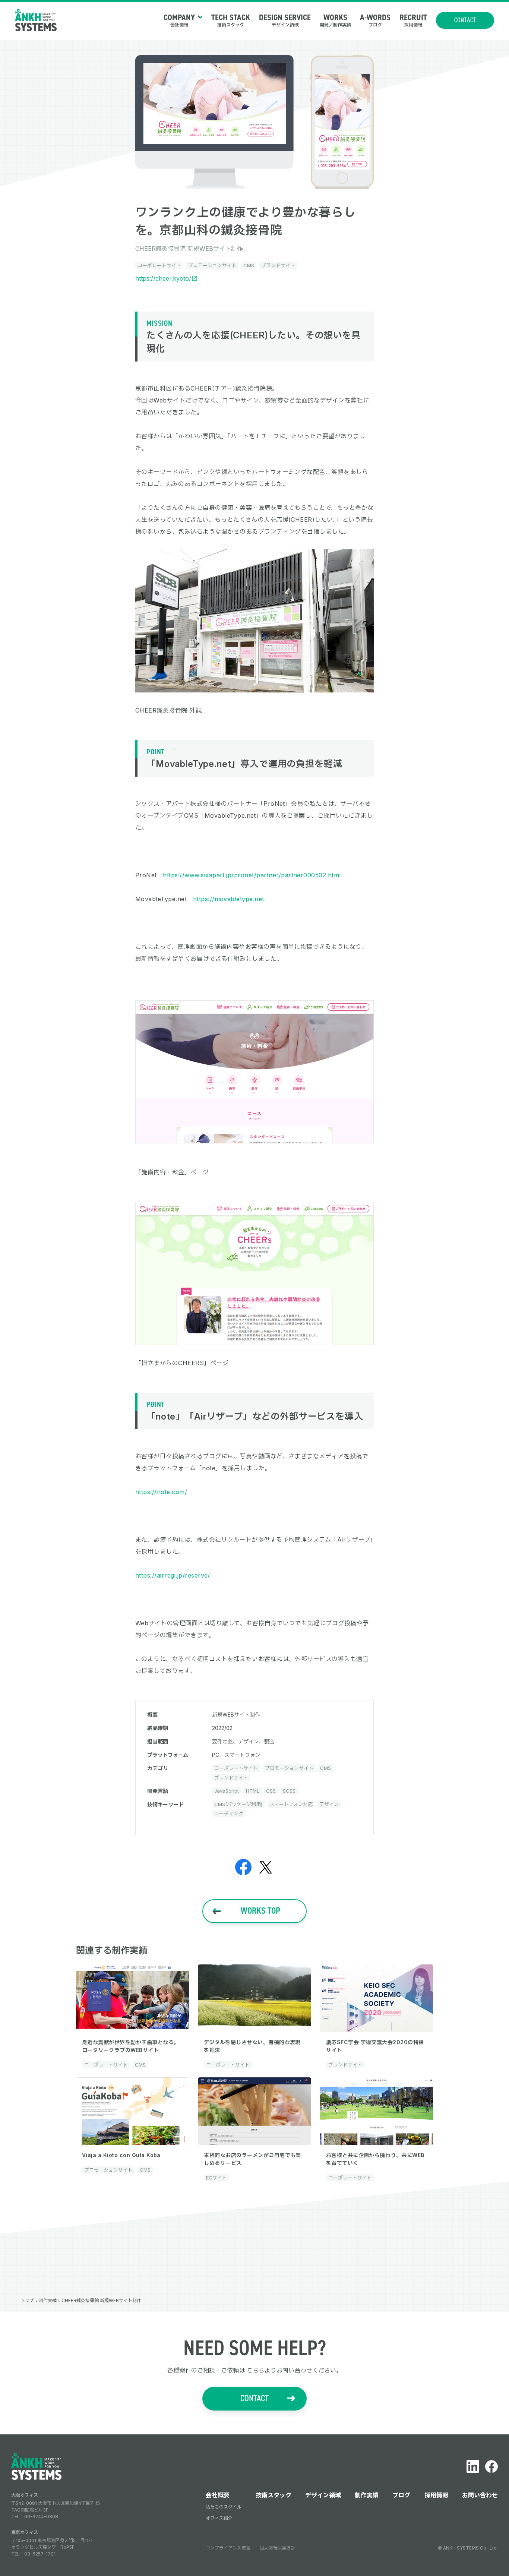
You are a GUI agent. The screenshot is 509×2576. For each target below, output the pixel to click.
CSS (271, 1791)
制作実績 (48, 2300)
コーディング (229, 1813)
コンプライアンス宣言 (228, 2548)
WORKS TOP (260, 1911)
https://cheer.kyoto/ (163, 278)
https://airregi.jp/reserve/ (173, 1575)
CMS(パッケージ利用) (238, 1804)
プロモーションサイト (212, 265)
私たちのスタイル (224, 2507)
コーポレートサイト (159, 265)
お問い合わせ (480, 2495)
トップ (27, 2300)
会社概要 (218, 2495)
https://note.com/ (161, 1492)
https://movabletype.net (229, 899)
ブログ (401, 2495)
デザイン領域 (323, 2495)
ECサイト (216, 2178)
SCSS (289, 1791)
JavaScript (227, 1791)
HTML (253, 1791)
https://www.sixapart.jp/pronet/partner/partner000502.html (252, 875)
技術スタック (274, 2495)
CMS (249, 265)
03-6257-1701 (40, 2554)
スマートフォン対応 (291, 1804)
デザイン (329, 1804)
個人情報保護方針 (277, 2548)
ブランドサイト (278, 265)
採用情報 (436, 2495)
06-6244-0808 (41, 2517)
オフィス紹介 (219, 2518)
